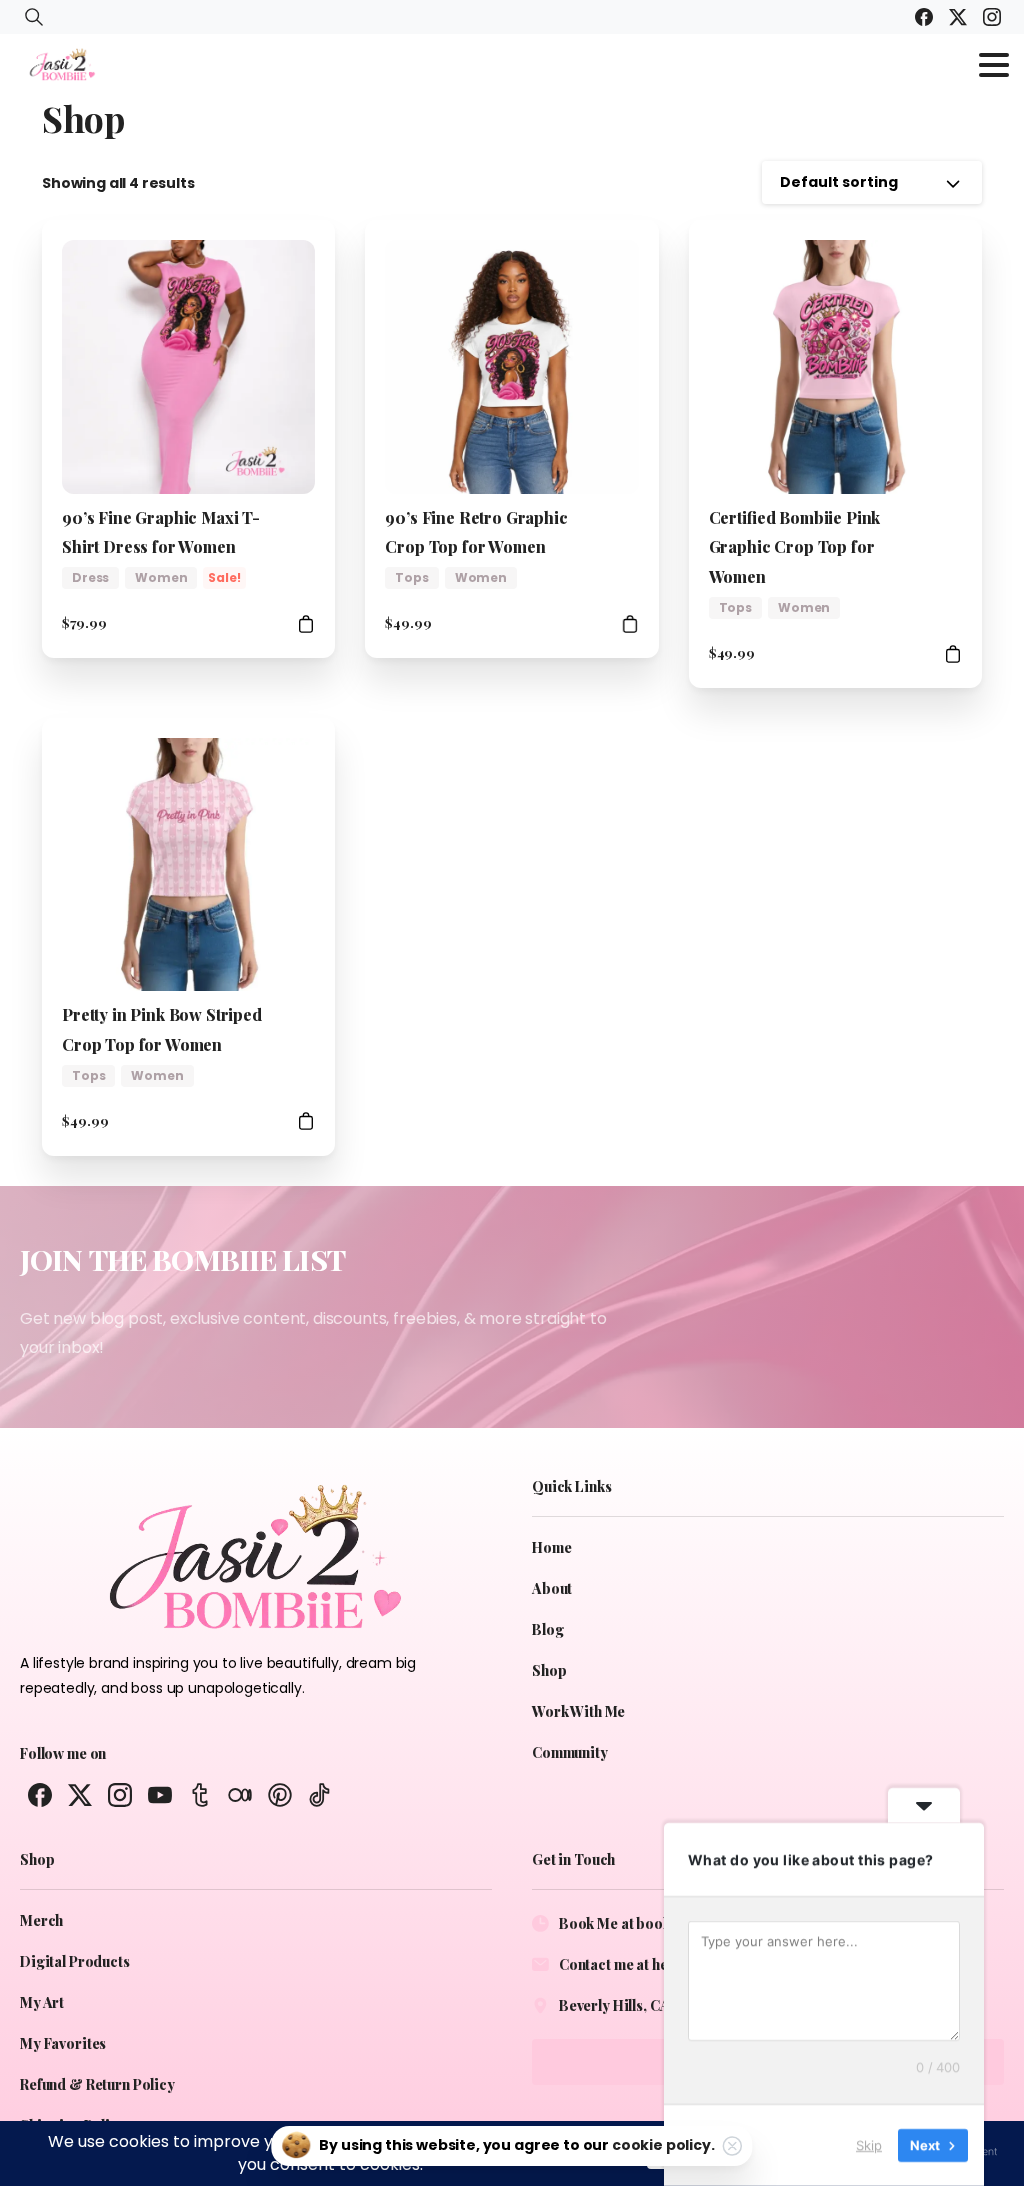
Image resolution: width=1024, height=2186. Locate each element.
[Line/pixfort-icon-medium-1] (240, 1793)
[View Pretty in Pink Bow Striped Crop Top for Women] (306, 1121)
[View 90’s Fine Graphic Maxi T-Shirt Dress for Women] (306, 623)
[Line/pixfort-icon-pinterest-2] (280, 1793)
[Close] (733, 2146)
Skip (869, 2145)
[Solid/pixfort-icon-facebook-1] (40, 1793)
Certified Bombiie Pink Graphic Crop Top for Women (795, 547)
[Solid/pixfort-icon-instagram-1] (120, 1793)
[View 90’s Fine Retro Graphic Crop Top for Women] (630, 623)
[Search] (34, 17)
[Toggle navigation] (994, 65)
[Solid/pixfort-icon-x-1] (80, 1793)
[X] (958, 17)
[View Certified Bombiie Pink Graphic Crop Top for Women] (953, 653)
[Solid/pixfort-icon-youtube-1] (160, 1793)
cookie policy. (663, 2145)
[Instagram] (992, 17)
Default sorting (839, 182)
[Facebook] (924, 17)
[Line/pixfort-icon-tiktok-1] (320, 1793)
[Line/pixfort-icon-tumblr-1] (200, 1793)
